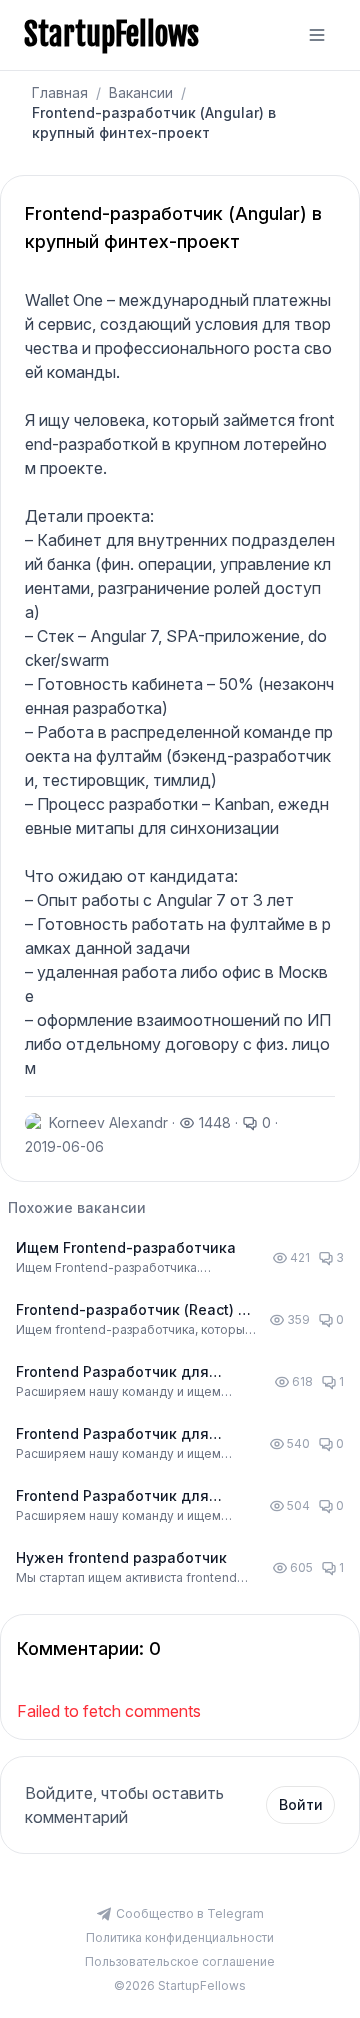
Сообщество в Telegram (190, 1913)
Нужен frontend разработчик (121, 1557)
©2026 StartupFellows (180, 1985)
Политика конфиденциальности (180, 1937)
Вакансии (141, 92)
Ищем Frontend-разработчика (126, 1247)
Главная (60, 92)
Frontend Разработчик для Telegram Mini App (112, 1372)
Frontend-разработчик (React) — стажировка (134, 1310)
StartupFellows (111, 35)
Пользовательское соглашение (180, 1961)
